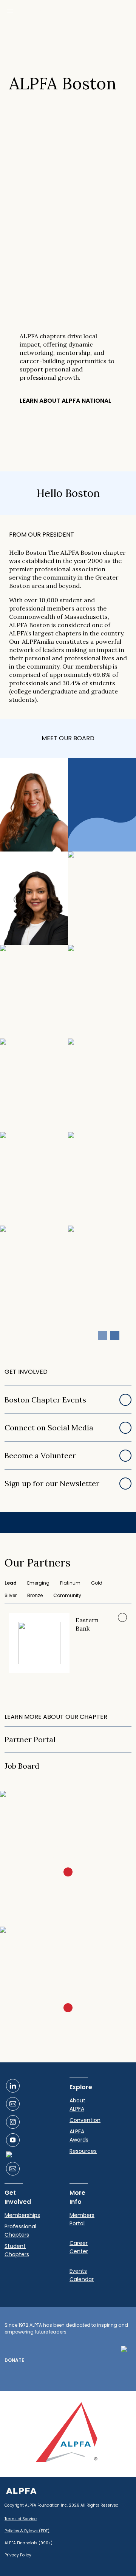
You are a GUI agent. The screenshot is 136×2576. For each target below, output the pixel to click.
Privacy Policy (18, 2555)
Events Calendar (82, 2275)
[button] (115, 1336)
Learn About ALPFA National (66, 401)
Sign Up (64, 1857)
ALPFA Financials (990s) (29, 2543)
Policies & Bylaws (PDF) (27, 2531)
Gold (97, 1583)
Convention (85, 2120)
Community (67, 1595)
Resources (83, 2151)
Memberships (22, 2215)
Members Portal (82, 2219)
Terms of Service (21, 2519)
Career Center (79, 2247)
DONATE (14, 2360)
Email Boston (63, 1993)
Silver (11, 1595)
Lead (11, 1583)
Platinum (70, 1583)
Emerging (38, 1583)
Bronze (35, 1595)
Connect (21, 841)
